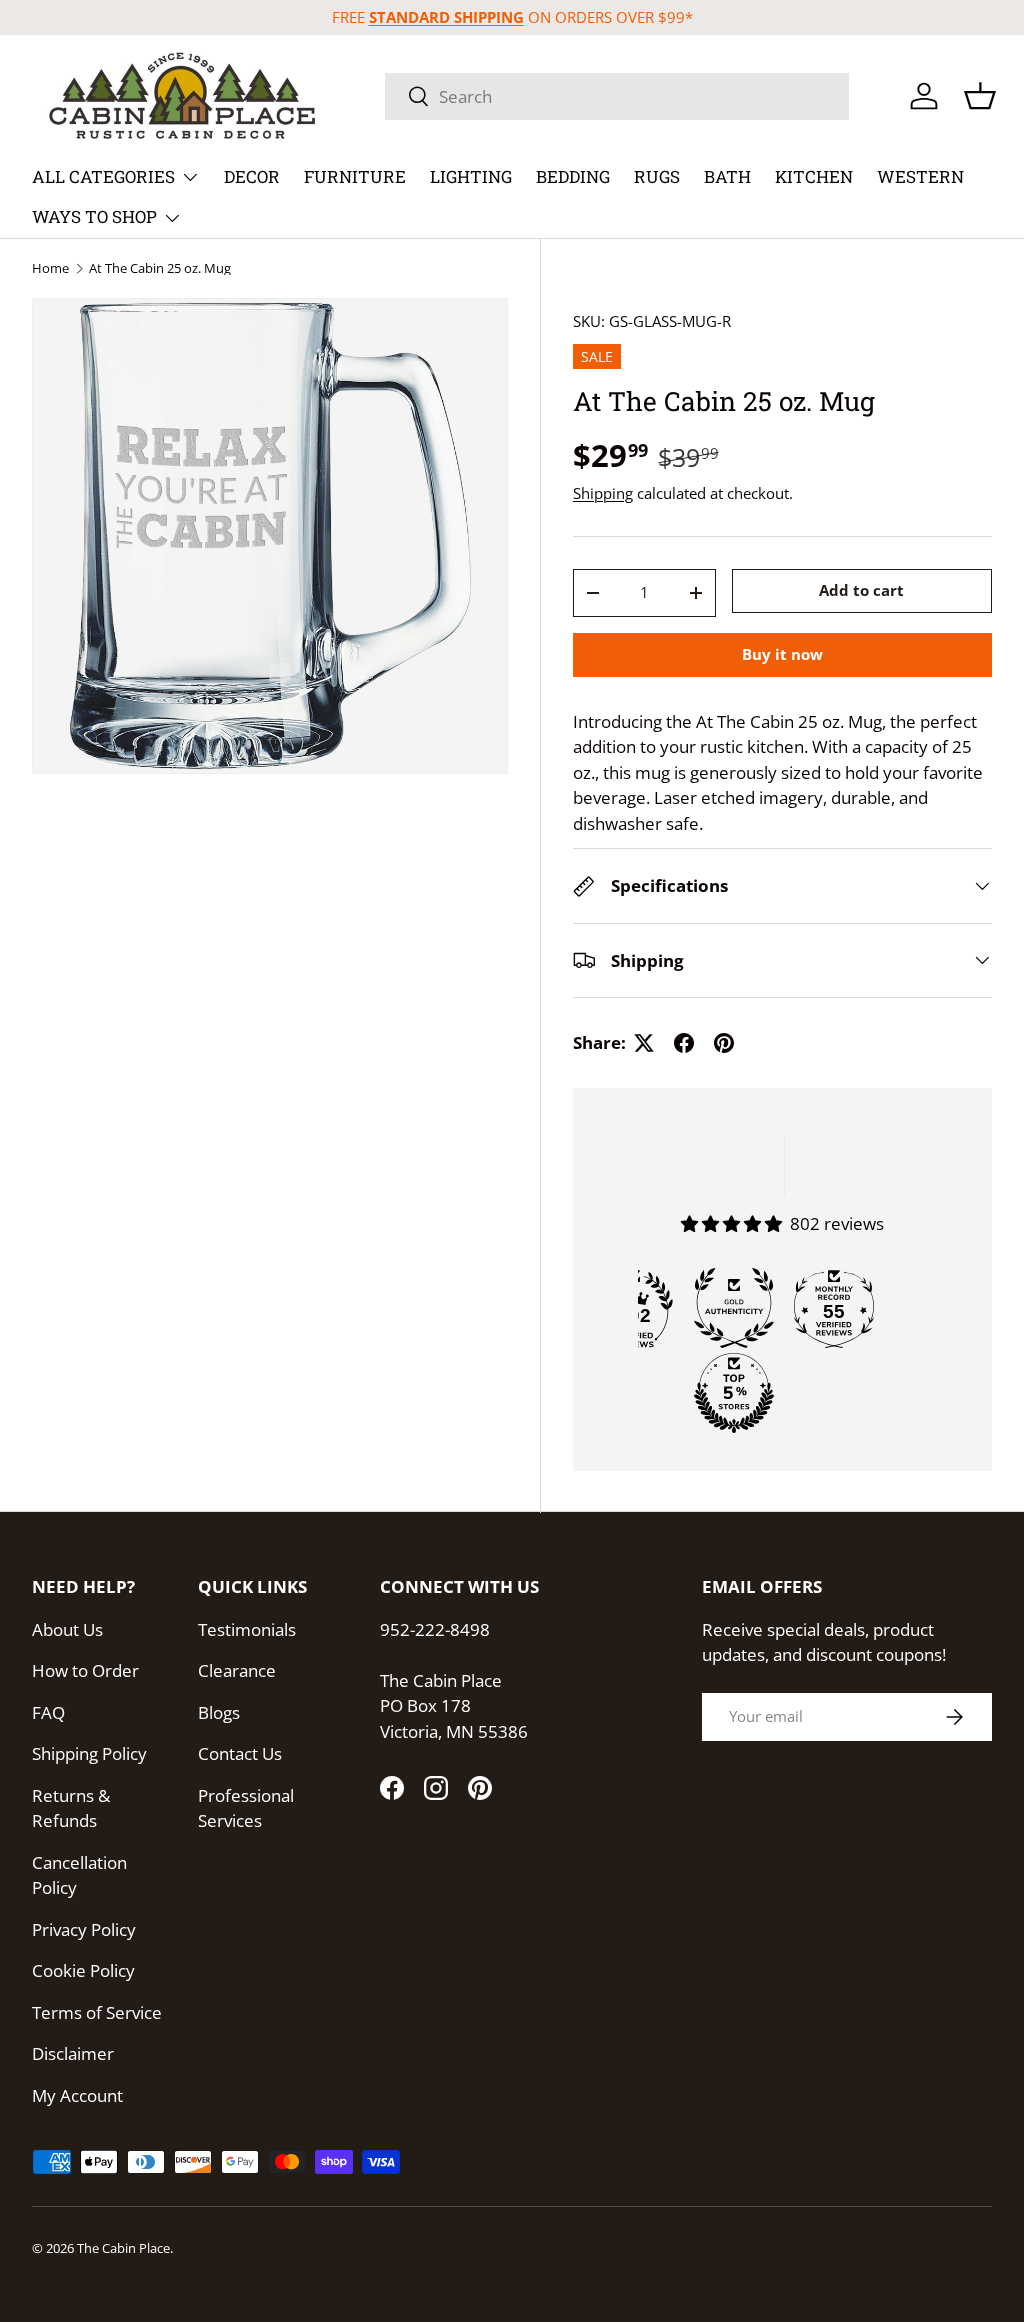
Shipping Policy (89, 1753)
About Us (67, 1629)
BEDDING (573, 176)
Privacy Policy (84, 1929)
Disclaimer (73, 2053)
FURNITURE (355, 176)
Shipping (603, 493)
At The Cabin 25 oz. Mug (160, 268)
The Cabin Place (123, 2248)
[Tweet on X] (644, 1043)
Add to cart (861, 590)
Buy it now (782, 654)
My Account (77, 2095)
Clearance (237, 1670)
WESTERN (920, 176)
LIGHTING (471, 176)
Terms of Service (97, 2012)
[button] (980, 96)
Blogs (219, 1712)
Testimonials (247, 1629)
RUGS (657, 176)
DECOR (252, 176)
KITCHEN (814, 176)
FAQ (48, 1712)
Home (50, 268)
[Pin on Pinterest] (724, 1043)
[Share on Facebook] (684, 1043)
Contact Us (240, 1753)
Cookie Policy (83, 1970)
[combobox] (617, 96)
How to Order (85, 1670)
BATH (727, 176)
